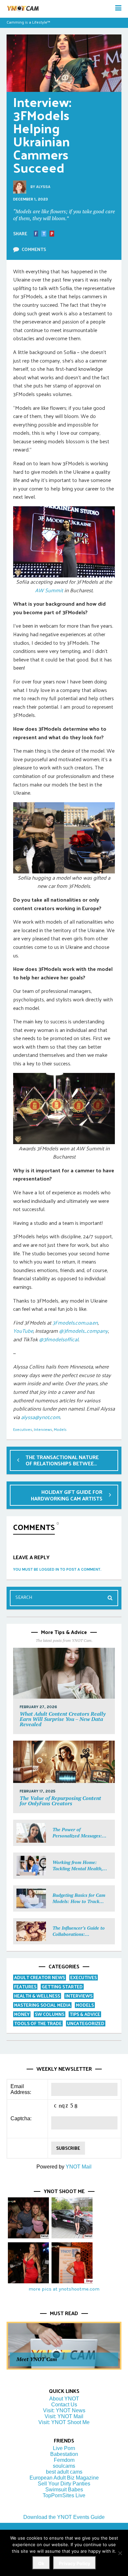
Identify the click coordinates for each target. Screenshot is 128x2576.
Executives (23, 1429)
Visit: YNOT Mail (64, 2416)
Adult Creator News (40, 1977)
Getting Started (62, 1987)
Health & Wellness (37, 1996)
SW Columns (50, 2014)
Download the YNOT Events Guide (64, 2517)
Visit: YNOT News (64, 2410)
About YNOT (64, 2399)
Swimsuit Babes (64, 2490)
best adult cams (64, 2472)
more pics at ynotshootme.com (64, 2289)
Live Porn (64, 2448)
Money (22, 2014)
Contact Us (64, 2405)
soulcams (64, 2466)
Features (25, 1987)
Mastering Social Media (42, 2005)
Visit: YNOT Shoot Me (64, 2422)
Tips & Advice (85, 2014)
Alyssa (43, 187)
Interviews (43, 1429)
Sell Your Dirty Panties (64, 2484)
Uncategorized (86, 2023)
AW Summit (49, 590)
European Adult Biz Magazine (64, 2478)
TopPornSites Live (64, 2495)
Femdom (64, 2460)
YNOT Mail (79, 2167)
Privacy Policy (75, 2563)
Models (60, 1429)
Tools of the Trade (38, 2023)
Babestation (64, 2454)
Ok (41, 2563)
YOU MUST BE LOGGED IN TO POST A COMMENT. (57, 1569)
